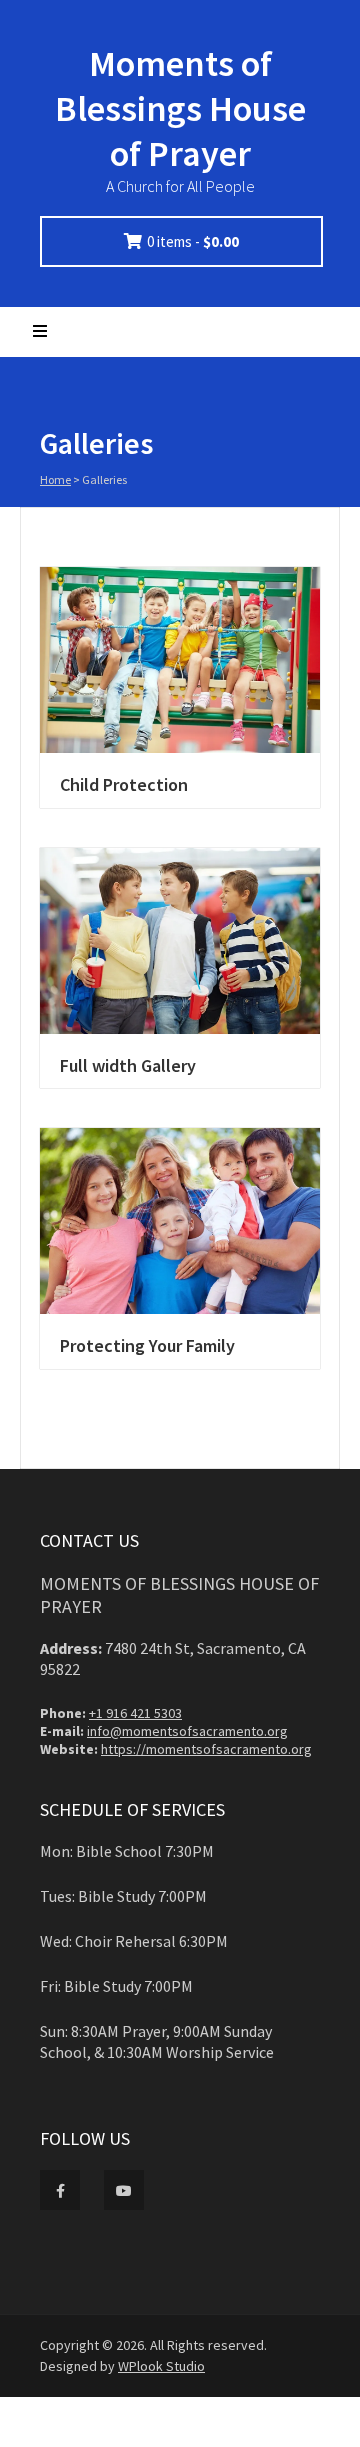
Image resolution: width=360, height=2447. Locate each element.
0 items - (193, 241)
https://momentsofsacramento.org (206, 1749)
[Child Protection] (180, 660)
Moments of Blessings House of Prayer (180, 108)
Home (55, 479)
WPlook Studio (161, 2366)
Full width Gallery (128, 1065)
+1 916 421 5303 (135, 1713)
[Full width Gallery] (180, 941)
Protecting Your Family (147, 1345)
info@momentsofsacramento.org (187, 1731)
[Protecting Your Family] (180, 1221)
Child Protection (124, 784)
